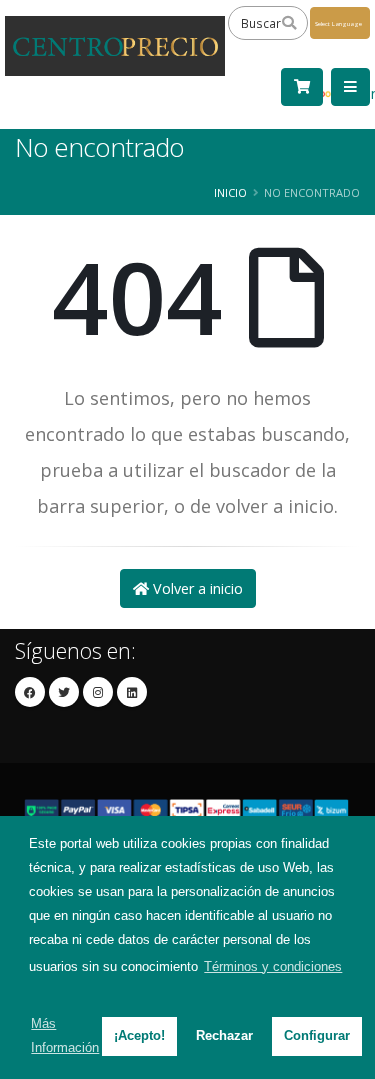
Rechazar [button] (224, 1035)
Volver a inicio (196, 588)
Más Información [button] (65, 1035)
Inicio (230, 192)
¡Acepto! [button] (139, 1035)
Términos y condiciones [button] (273, 966)
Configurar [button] (317, 1035)
